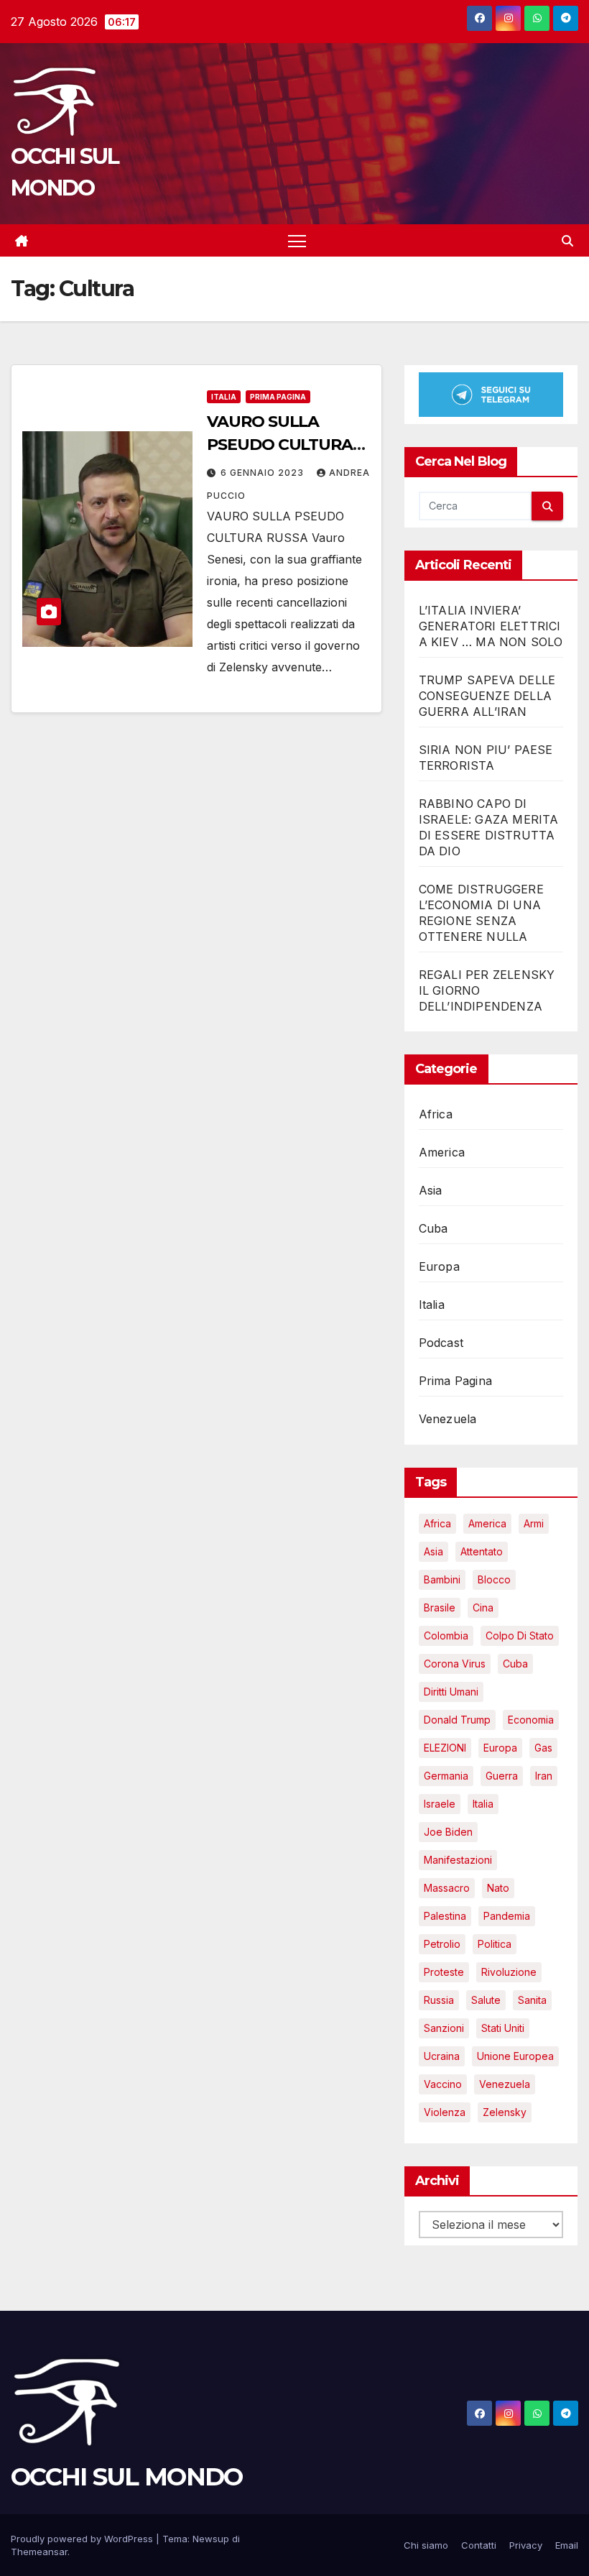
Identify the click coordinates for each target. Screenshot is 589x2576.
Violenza (445, 2112)
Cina (483, 1607)
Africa (436, 1114)
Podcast (441, 1343)
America (442, 1152)
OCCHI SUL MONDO (127, 2477)
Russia (439, 2000)
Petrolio (442, 1944)
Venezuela (448, 1419)
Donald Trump (457, 1720)
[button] (567, 241)
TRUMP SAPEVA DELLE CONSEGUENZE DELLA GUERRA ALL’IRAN (487, 696)
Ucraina (442, 2056)
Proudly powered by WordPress (83, 2539)
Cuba (433, 1228)
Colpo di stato (520, 1636)
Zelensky (505, 2112)
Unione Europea (515, 2056)
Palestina (445, 1916)
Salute (486, 2000)
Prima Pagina (278, 397)
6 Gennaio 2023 (264, 473)
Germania (446, 1776)
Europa (439, 1266)
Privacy (526, 2545)
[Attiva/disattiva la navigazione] (297, 240)
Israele (440, 1804)
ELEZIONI (445, 1748)
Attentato (482, 1551)
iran (544, 1776)
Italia (224, 397)
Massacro (447, 1888)
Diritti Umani (451, 1692)
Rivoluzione (509, 1972)
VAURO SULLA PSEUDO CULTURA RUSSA (280, 445)
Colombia (446, 1636)
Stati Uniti (503, 2028)
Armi (534, 1523)
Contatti (479, 2545)
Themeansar (39, 2552)
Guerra (502, 1776)
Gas (543, 1748)
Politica (495, 1944)
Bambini (442, 1579)
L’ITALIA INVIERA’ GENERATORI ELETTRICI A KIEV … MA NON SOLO (491, 626)
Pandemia (507, 1916)
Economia (531, 1720)
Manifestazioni (458, 1860)
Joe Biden (448, 1832)
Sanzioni (444, 2028)
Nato (498, 1888)
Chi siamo (426, 2545)
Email (567, 2545)
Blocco (494, 1579)
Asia (431, 1190)
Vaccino (443, 2084)
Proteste (444, 1972)
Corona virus (455, 1664)
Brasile (440, 1607)
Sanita (532, 2000)
